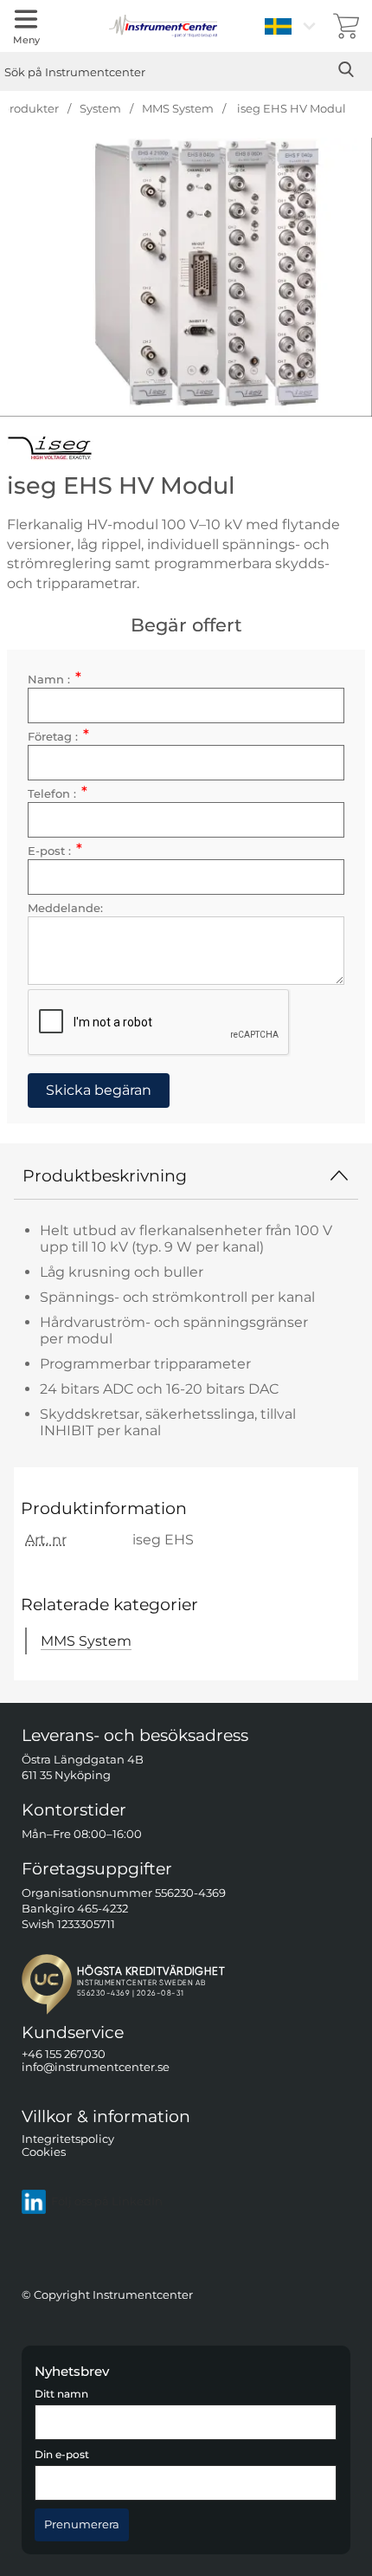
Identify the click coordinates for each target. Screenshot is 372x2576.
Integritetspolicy (68, 2139)
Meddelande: (65, 908)
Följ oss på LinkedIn (107, 2201)
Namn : (55, 680)
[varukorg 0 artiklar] (346, 26)
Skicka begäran (99, 1090)
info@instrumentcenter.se (96, 2067)
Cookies (44, 2152)
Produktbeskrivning (105, 1175)
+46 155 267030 (64, 2054)
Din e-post (62, 2455)
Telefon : (58, 794)
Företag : (58, 737)
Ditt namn (61, 2394)
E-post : (55, 851)
